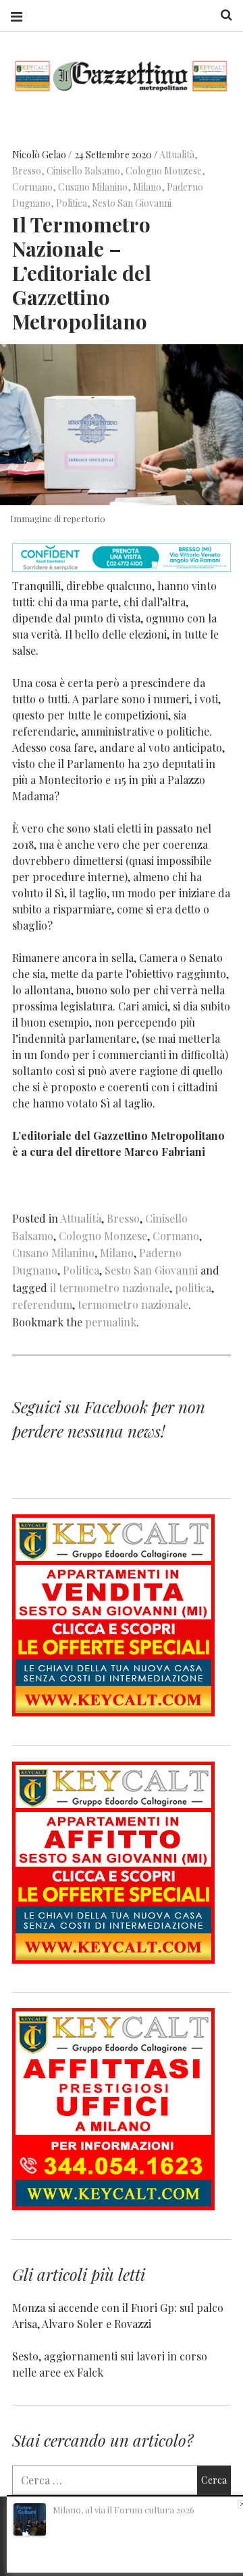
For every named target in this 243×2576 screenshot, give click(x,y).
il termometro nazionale (110, 1288)
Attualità (177, 155)
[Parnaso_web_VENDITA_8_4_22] (113, 1712)
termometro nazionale (133, 1305)
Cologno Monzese (164, 171)
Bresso (27, 171)
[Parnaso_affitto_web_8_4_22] (113, 1959)
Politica (72, 204)
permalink (111, 1322)
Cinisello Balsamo (83, 171)
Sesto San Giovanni (132, 204)
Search (221, 15)
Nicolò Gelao (40, 155)
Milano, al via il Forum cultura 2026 (124, 2510)
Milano (147, 188)
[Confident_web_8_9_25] (122, 568)
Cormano (32, 188)
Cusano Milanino (93, 188)
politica (193, 1288)
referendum (42, 1305)
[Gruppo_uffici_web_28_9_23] (113, 2206)
